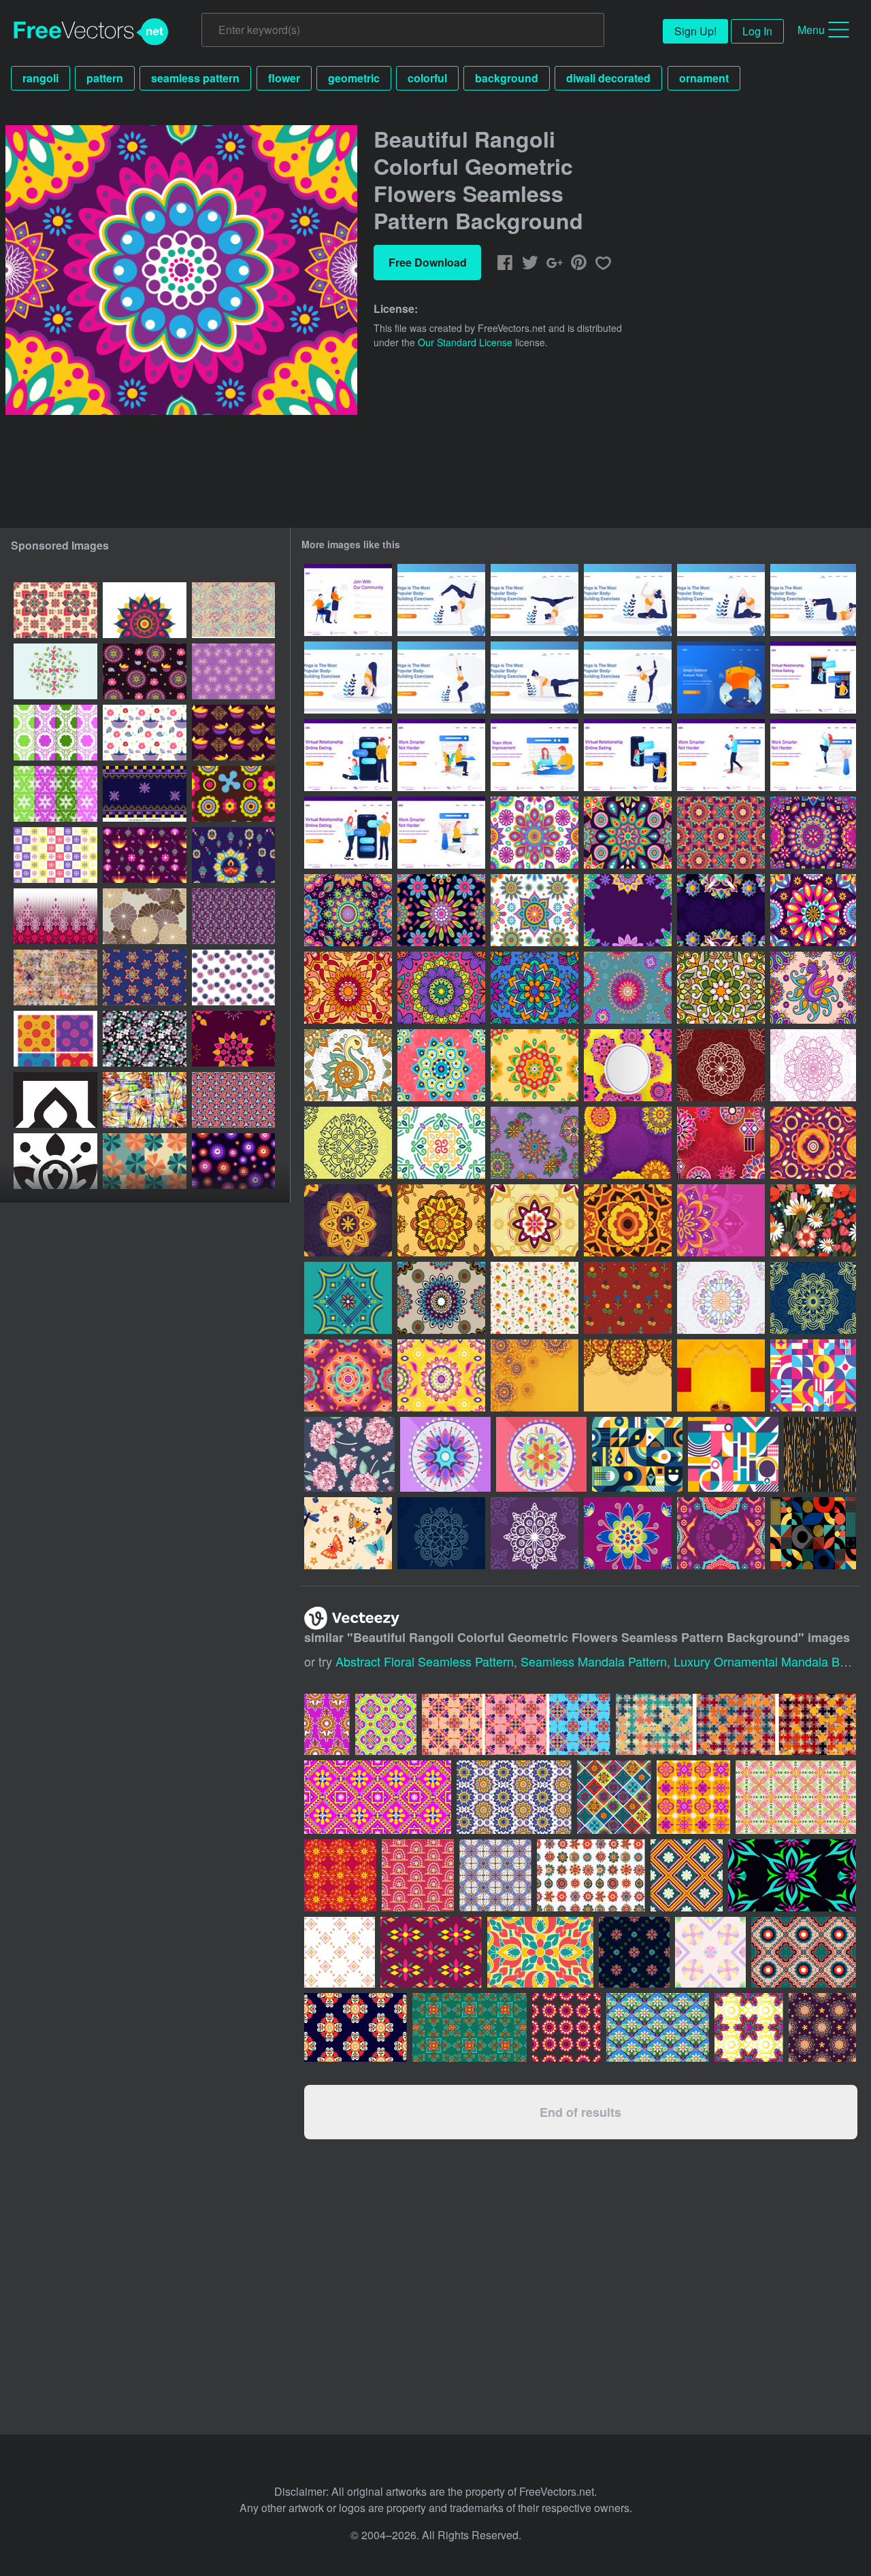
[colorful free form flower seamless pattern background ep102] (55, 855)
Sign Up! (695, 31)
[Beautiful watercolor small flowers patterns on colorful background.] (233, 916)
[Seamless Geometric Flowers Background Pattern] (145, 916)
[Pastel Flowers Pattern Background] (535, 1298)
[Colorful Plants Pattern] (628, 1298)
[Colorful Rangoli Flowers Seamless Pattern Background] (348, 910)
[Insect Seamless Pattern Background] (348, 1533)
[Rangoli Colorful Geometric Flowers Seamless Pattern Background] (535, 833)
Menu (811, 30)
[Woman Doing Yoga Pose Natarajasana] (628, 678)
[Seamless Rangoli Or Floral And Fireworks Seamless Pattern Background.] (233, 1039)
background (507, 78)
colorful (427, 78)
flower (284, 78)
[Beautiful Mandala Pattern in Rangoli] (535, 1065)
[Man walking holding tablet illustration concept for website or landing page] (721, 755)
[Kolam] (721, 1065)
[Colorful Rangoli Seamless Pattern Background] (721, 833)
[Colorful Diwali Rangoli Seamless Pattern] (813, 1143)
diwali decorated (608, 78)
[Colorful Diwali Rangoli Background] (721, 1533)
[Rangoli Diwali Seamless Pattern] (535, 988)
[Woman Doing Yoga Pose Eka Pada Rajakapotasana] (628, 600)
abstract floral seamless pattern (425, 1661)
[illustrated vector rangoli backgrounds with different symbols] (55, 671)
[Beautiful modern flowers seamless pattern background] (145, 1161)
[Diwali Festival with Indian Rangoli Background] (628, 1143)
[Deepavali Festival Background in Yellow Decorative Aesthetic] (721, 1375)
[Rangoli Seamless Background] (348, 988)
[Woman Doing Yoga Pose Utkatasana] (348, 678)
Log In (757, 31)
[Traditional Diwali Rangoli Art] (441, 1065)
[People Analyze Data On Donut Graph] (721, 678)
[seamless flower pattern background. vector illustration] (233, 794)
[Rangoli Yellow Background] (535, 1375)
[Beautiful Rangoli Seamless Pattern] (628, 988)
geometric (354, 78)
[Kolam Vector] (348, 1298)
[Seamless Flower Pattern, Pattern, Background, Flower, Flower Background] (233, 977)
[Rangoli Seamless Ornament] (535, 1143)
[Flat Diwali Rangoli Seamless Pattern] (441, 1375)
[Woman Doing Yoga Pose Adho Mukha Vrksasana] (441, 600)
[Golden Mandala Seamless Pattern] (820, 1454)
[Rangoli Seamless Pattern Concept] (441, 1298)
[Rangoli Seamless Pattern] (813, 988)
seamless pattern (195, 78)
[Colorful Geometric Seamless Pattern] (813, 1375)
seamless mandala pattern (594, 1661)
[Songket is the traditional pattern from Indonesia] (431, 1952)
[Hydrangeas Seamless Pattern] (349, 1454)
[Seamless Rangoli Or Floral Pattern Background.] (55, 610)
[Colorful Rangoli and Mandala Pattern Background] (721, 910)
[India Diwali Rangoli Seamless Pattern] (348, 1375)
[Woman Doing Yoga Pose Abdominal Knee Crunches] (813, 600)
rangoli (40, 78)
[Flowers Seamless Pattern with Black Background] (813, 1220)
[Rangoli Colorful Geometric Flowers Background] (628, 910)
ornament (704, 78)
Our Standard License (465, 342)
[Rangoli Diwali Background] (628, 1065)
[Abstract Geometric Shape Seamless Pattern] (813, 1533)
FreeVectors (91, 32)
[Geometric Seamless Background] (733, 1454)
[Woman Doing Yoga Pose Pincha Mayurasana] (535, 600)
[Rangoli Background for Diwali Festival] (721, 1220)
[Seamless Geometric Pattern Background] (637, 1454)
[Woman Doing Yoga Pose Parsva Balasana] (535, 678)
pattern (105, 78)
